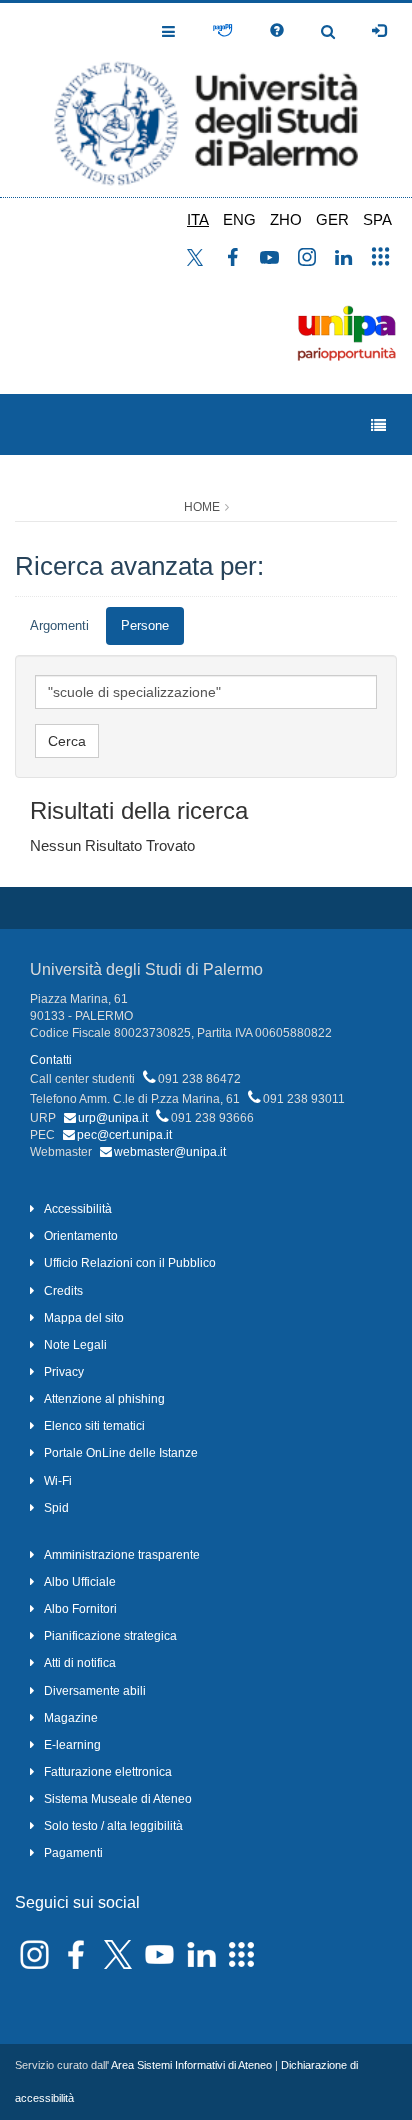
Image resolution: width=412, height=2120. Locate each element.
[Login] (379, 31)
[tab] (59, 626)
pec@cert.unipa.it (124, 1135)
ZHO (286, 219)
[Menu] (378, 425)
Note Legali (75, 1345)
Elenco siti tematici (94, 1426)
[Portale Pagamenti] (222, 31)
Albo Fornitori (80, 1609)
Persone (145, 625)
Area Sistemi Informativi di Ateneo (191, 2065)
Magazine (71, 1718)
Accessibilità (78, 1209)
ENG (239, 219)
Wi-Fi (58, 1481)
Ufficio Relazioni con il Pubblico (130, 1263)
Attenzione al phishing (104, 1399)
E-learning (72, 1745)
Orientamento (81, 1236)
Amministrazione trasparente (122, 1555)
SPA (377, 219)
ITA (198, 219)
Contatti (51, 1060)
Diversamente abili (95, 1691)
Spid (56, 1508)
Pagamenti (73, 1853)
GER (332, 219)
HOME (202, 507)
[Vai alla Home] (206, 100)
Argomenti (59, 625)
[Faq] (277, 31)
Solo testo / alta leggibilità (113, 1826)
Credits (63, 1291)
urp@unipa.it (113, 1118)
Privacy (64, 1372)
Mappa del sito (84, 1318)
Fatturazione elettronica (108, 1772)
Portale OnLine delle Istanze (121, 1453)
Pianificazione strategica (110, 1636)
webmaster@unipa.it (170, 1152)
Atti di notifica (80, 1663)
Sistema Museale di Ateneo (118, 1799)
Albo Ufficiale (80, 1582)
